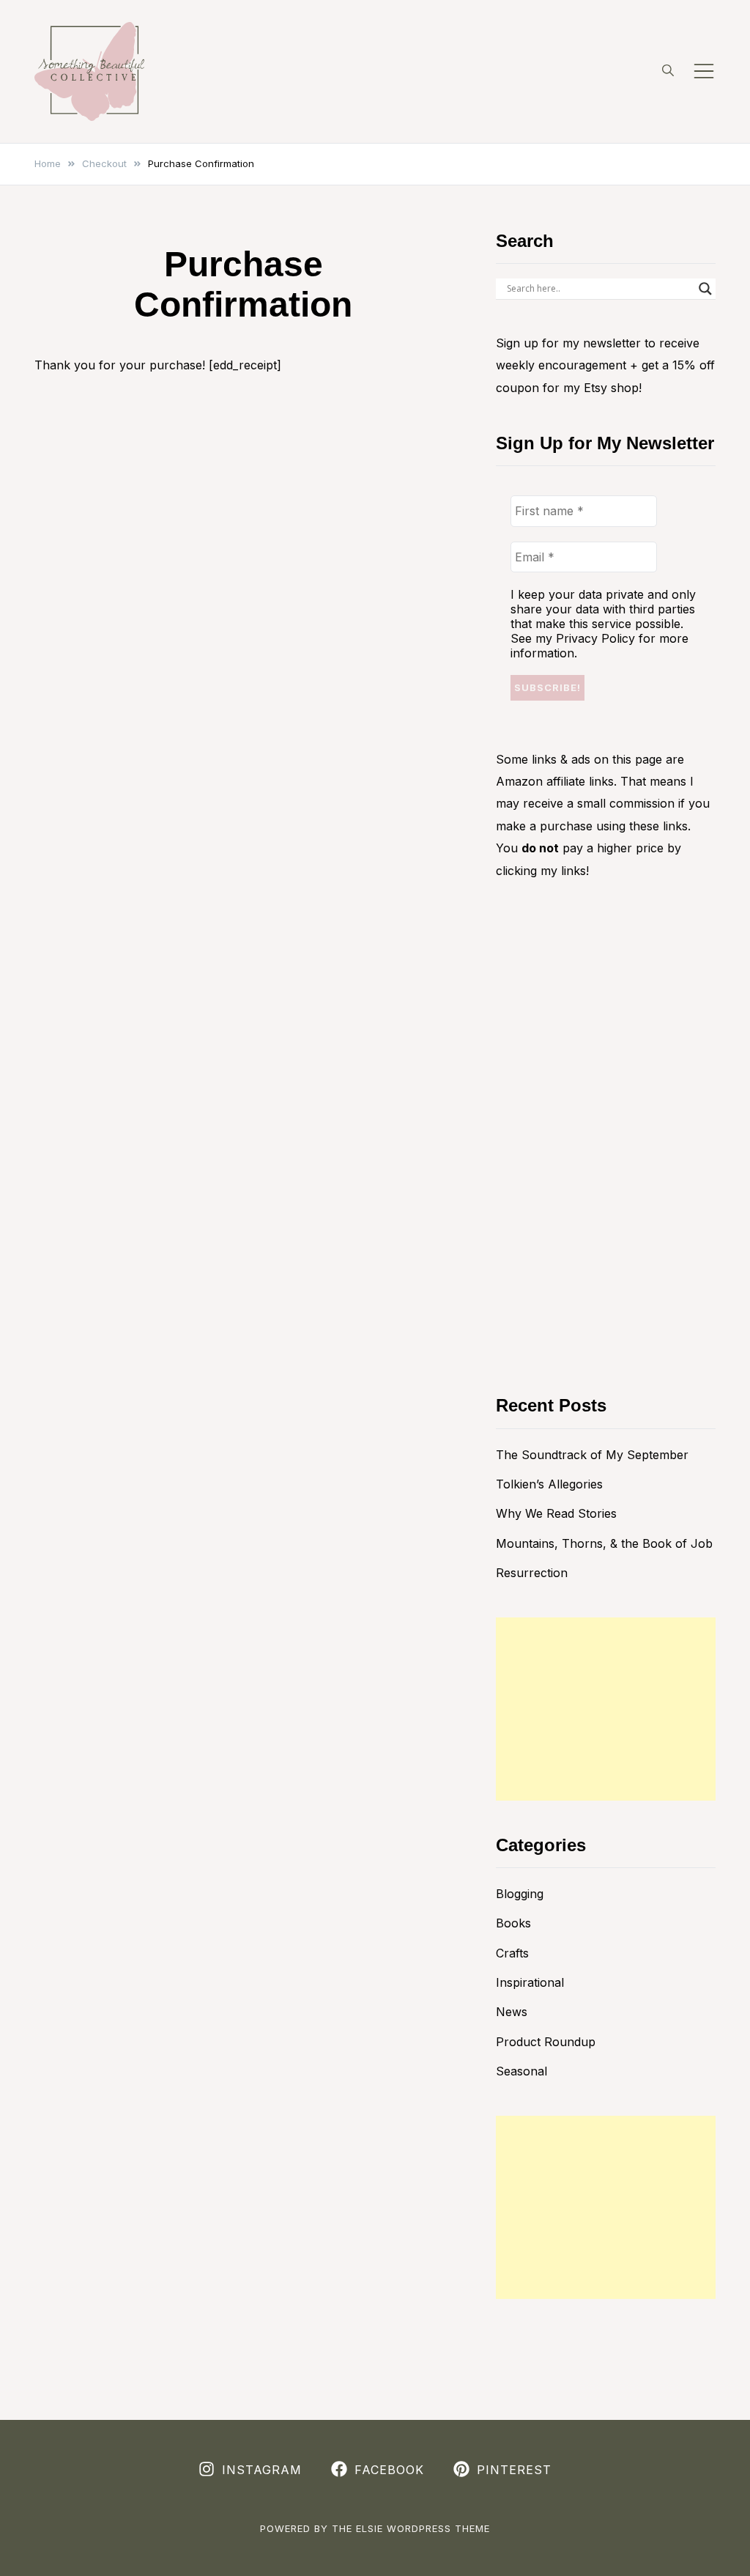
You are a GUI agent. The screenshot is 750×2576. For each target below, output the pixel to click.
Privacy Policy (595, 638)
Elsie (370, 2528)
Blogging (520, 1894)
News (512, 2012)
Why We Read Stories (556, 1513)
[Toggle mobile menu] (704, 71)
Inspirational (530, 1982)
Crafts (512, 1953)
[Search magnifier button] (705, 289)
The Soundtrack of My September (592, 1455)
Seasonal (521, 2071)
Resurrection (532, 1573)
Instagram (262, 2470)
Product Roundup (546, 2042)
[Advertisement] (606, 1709)
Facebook (389, 2470)
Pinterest (514, 2470)
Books (513, 1923)
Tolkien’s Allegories (549, 1484)
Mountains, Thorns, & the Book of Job (604, 1543)
